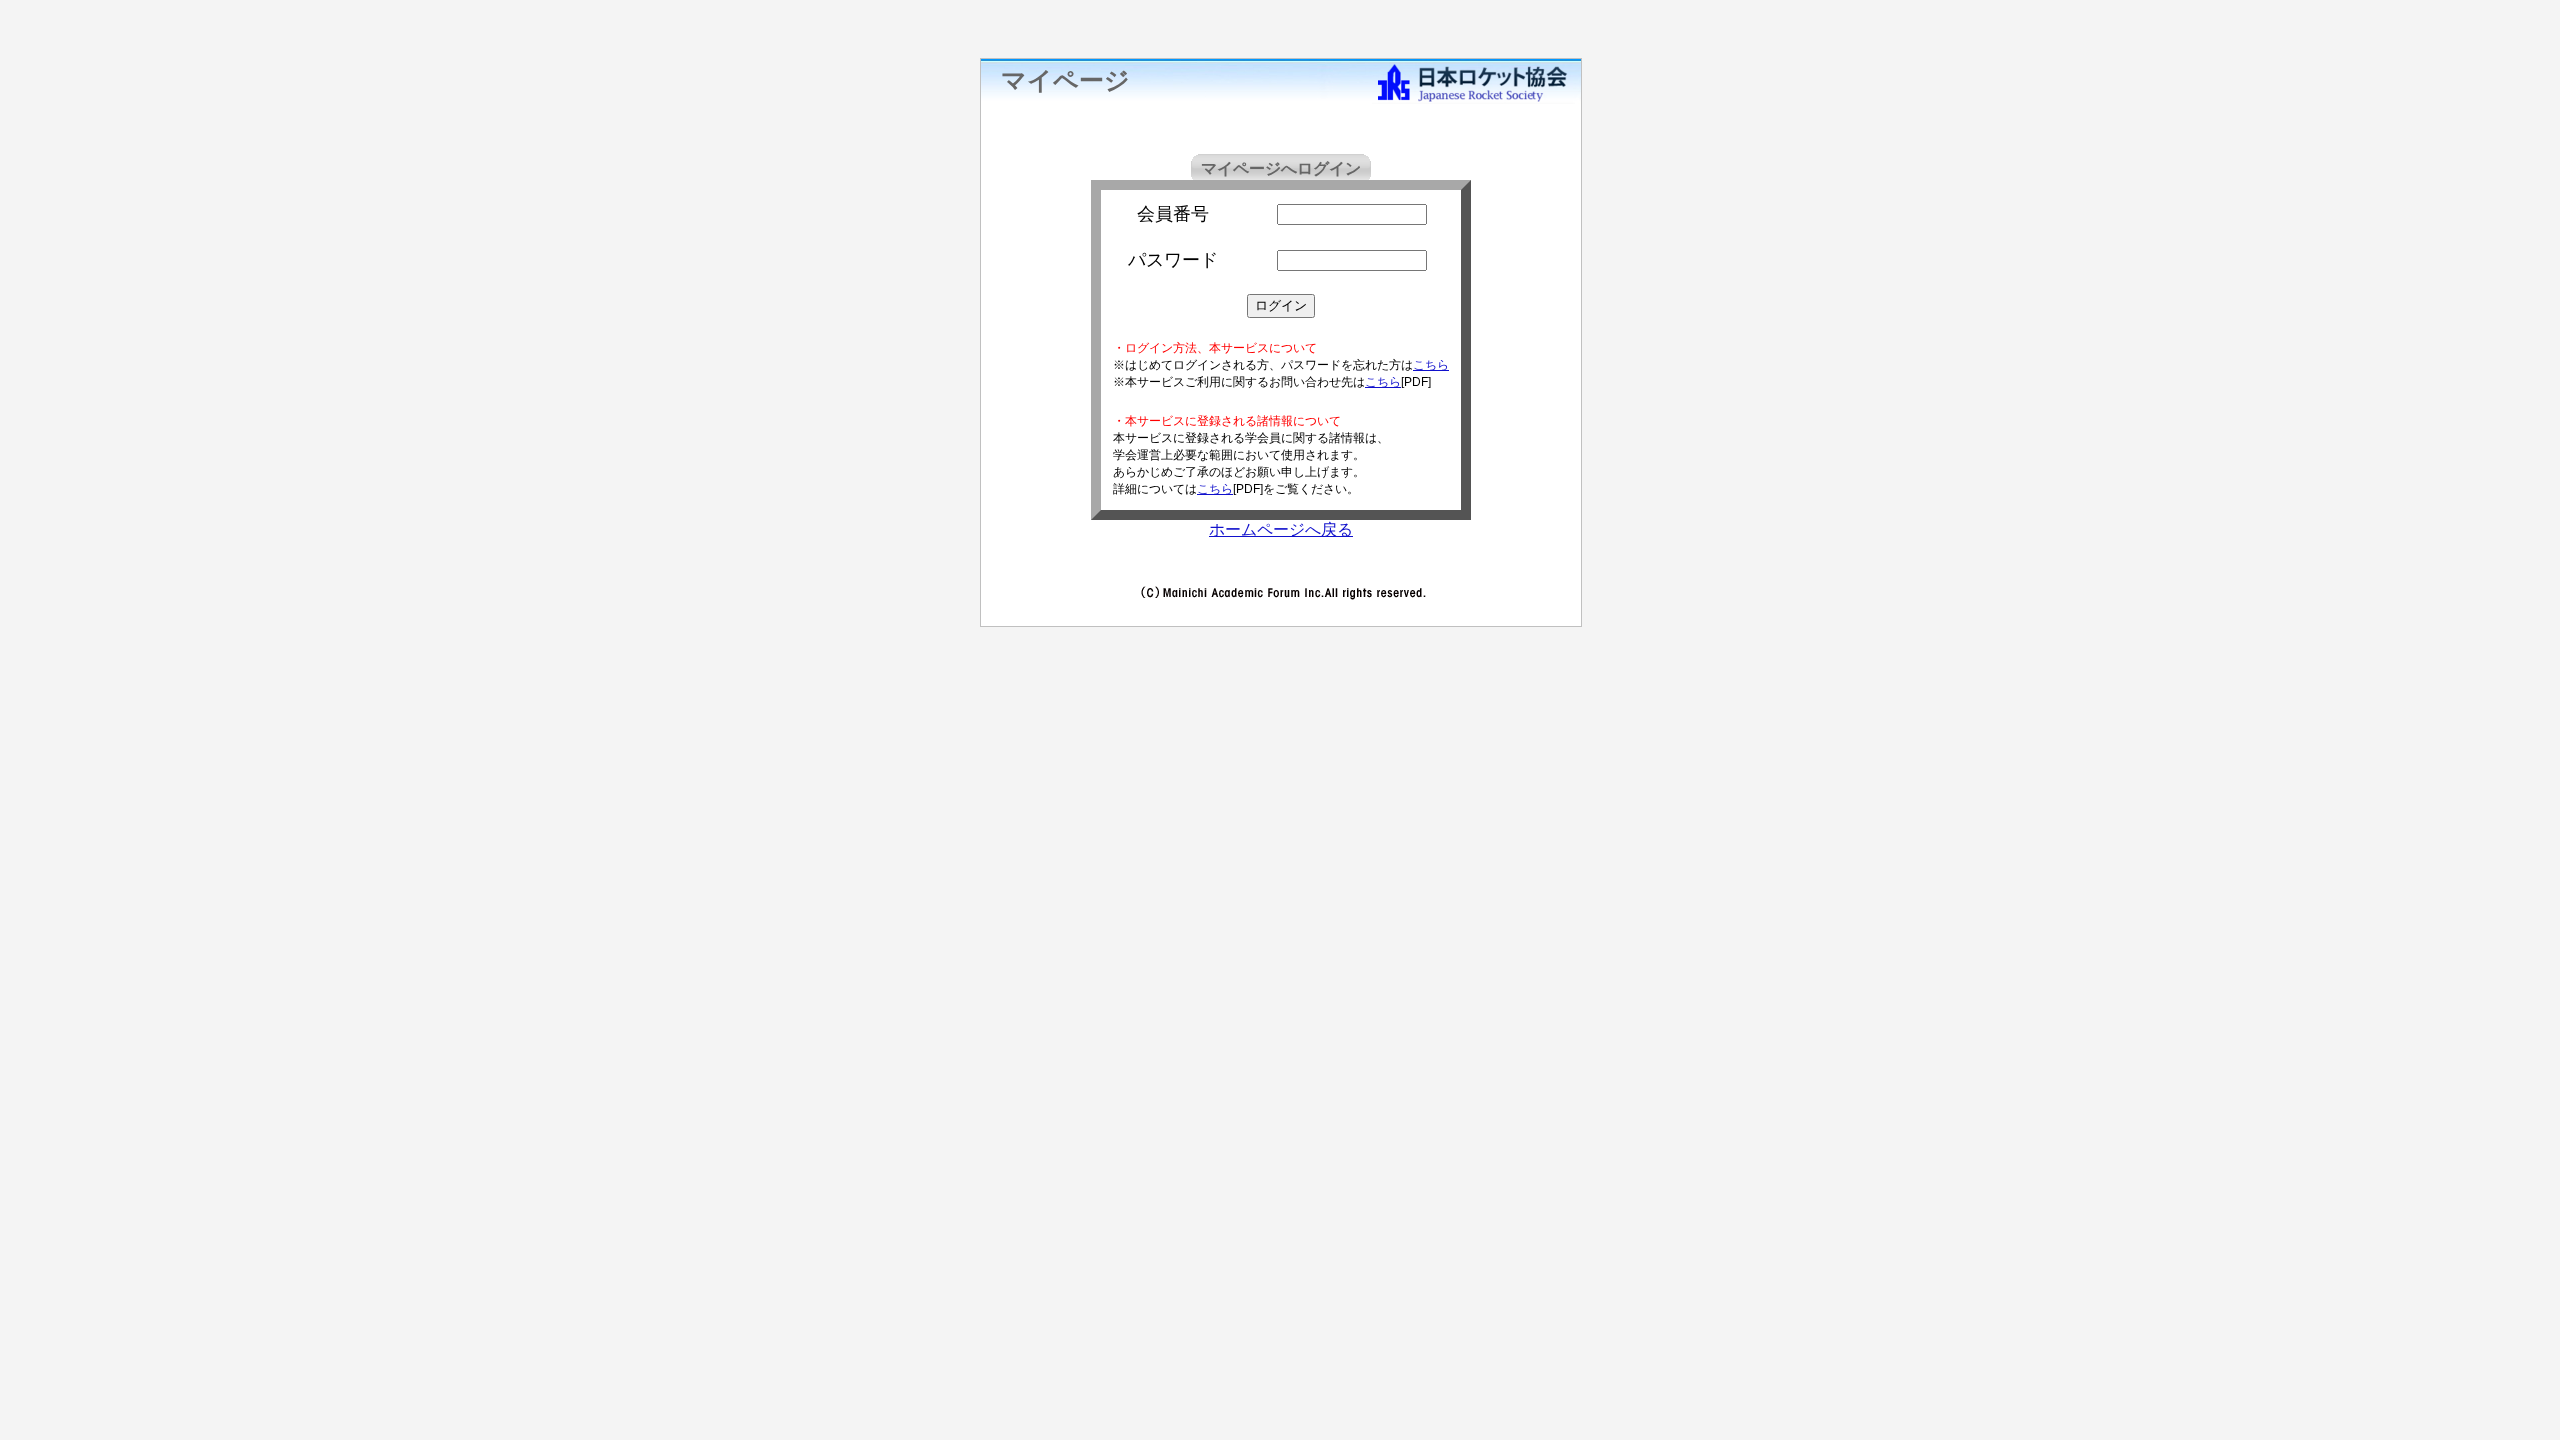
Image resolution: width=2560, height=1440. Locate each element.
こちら (1431, 365)
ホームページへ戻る (1281, 529)
